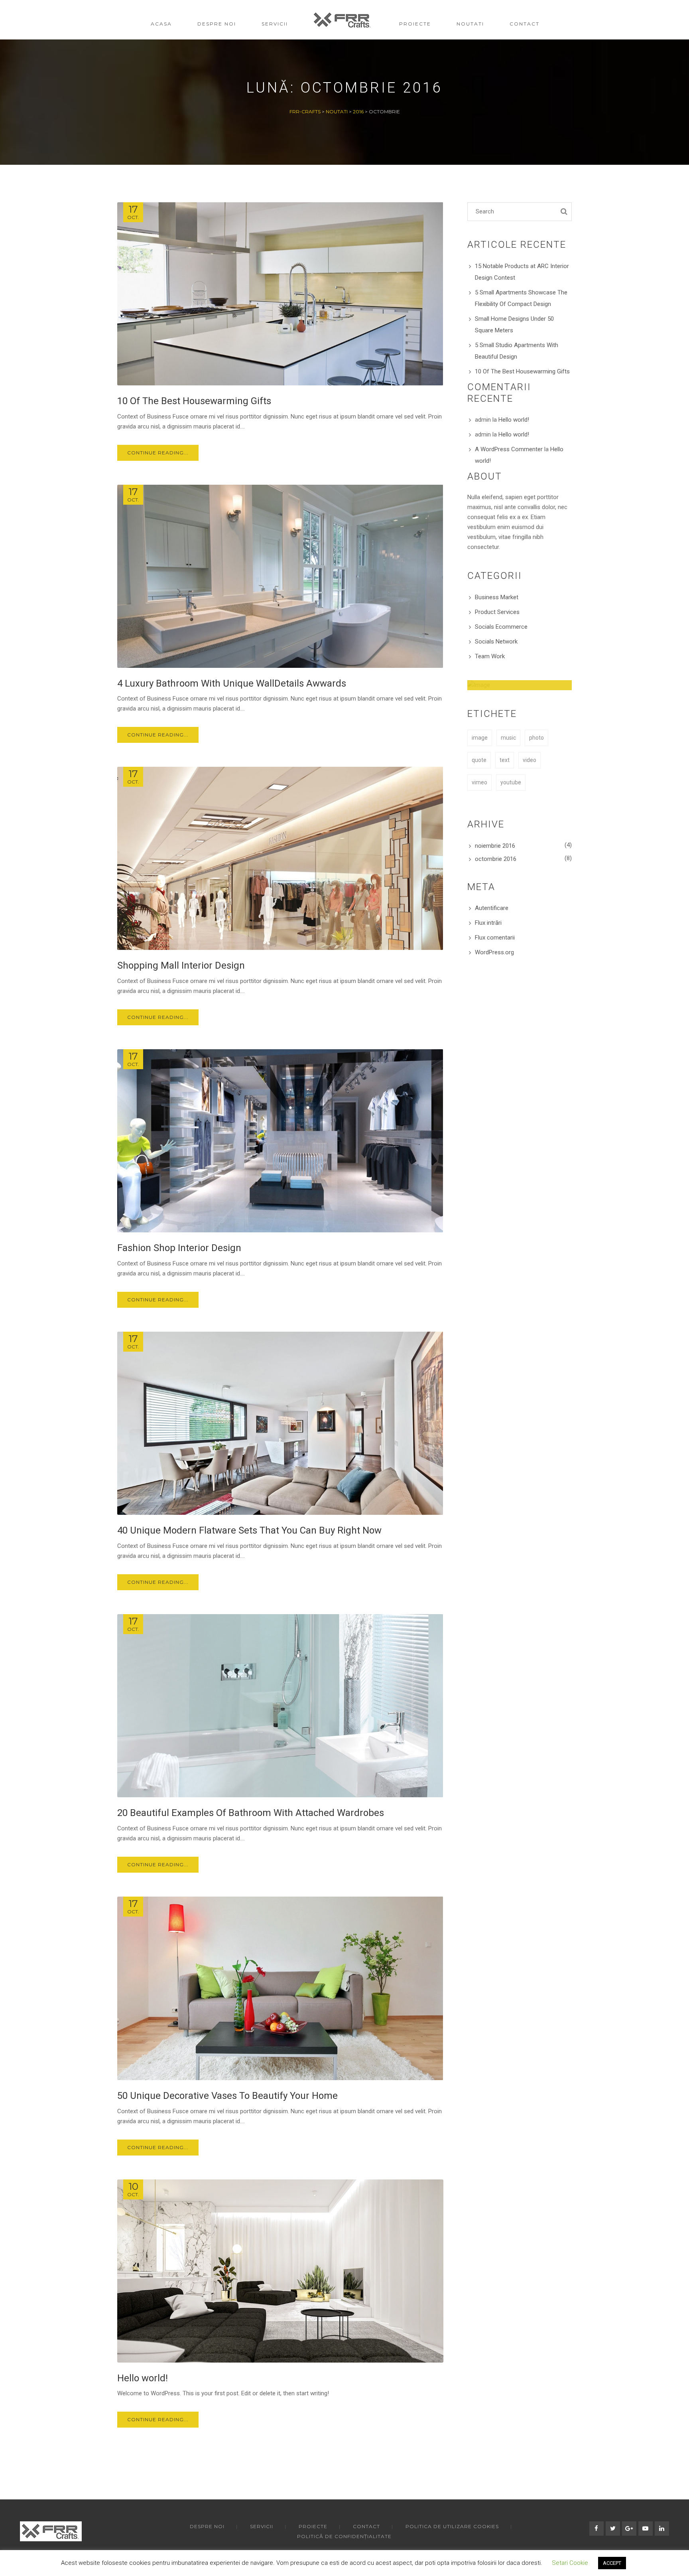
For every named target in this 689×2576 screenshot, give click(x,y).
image (480, 738)
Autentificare (492, 908)
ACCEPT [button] (612, 2563)
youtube (511, 782)
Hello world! (514, 420)
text (505, 760)
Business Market (497, 597)
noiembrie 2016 (495, 846)
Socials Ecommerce (501, 627)
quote (479, 760)
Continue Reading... (158, 453)
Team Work (490, 656)
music (508, 738)
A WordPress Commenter (509, 449)
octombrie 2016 (496, 859)
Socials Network (496, 642)
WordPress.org (494, 952)
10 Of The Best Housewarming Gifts (522, 371)
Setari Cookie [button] (570, 2563)
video (530, 760)
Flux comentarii (495, 938)
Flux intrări (488, 923)
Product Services (497, 612)
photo (536, 738)
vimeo (479, 782)
